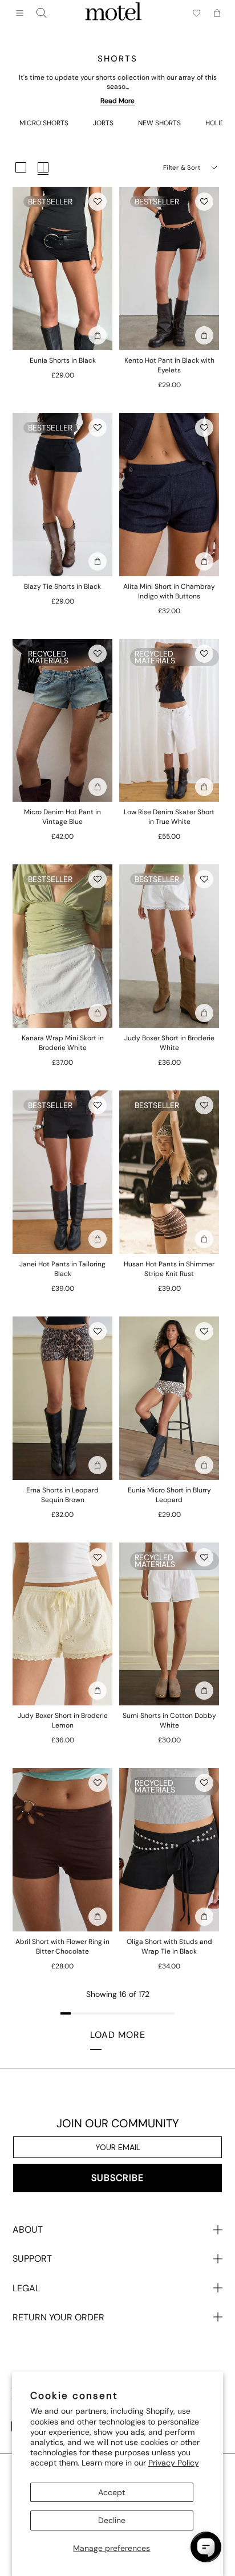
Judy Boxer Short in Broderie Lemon (63, 1720)
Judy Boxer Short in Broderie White (169, 1043)
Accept (112, 2492)
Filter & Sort (182, 167)
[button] (98, 202)
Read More (117, 101)
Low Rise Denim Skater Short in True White (169, 817)
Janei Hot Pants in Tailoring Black (62, 1269)
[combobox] (42, 13)
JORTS (103, 123)
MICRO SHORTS (44, 123)
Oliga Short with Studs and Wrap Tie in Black (169, 1947)
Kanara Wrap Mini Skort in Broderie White (63, 1043)
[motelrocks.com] (114, 13)
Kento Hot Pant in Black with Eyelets (169, 365)
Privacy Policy (174, 2463)
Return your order (58, 2317)
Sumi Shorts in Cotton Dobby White (169, 1720)
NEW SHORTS (159, 123)
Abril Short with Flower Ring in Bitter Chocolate (62, 1947)
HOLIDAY (219, 123)
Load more (118, 2035)
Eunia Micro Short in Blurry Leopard (169, 1495)
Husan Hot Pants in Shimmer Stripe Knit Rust (169, 1269)
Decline (112, 2520)
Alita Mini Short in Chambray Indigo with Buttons (169, 591)
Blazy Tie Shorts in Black (62, 586)
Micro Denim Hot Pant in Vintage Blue (62, 817)
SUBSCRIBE (117, 2178)
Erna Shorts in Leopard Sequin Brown (62, 1495)
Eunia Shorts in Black (63, 360)
